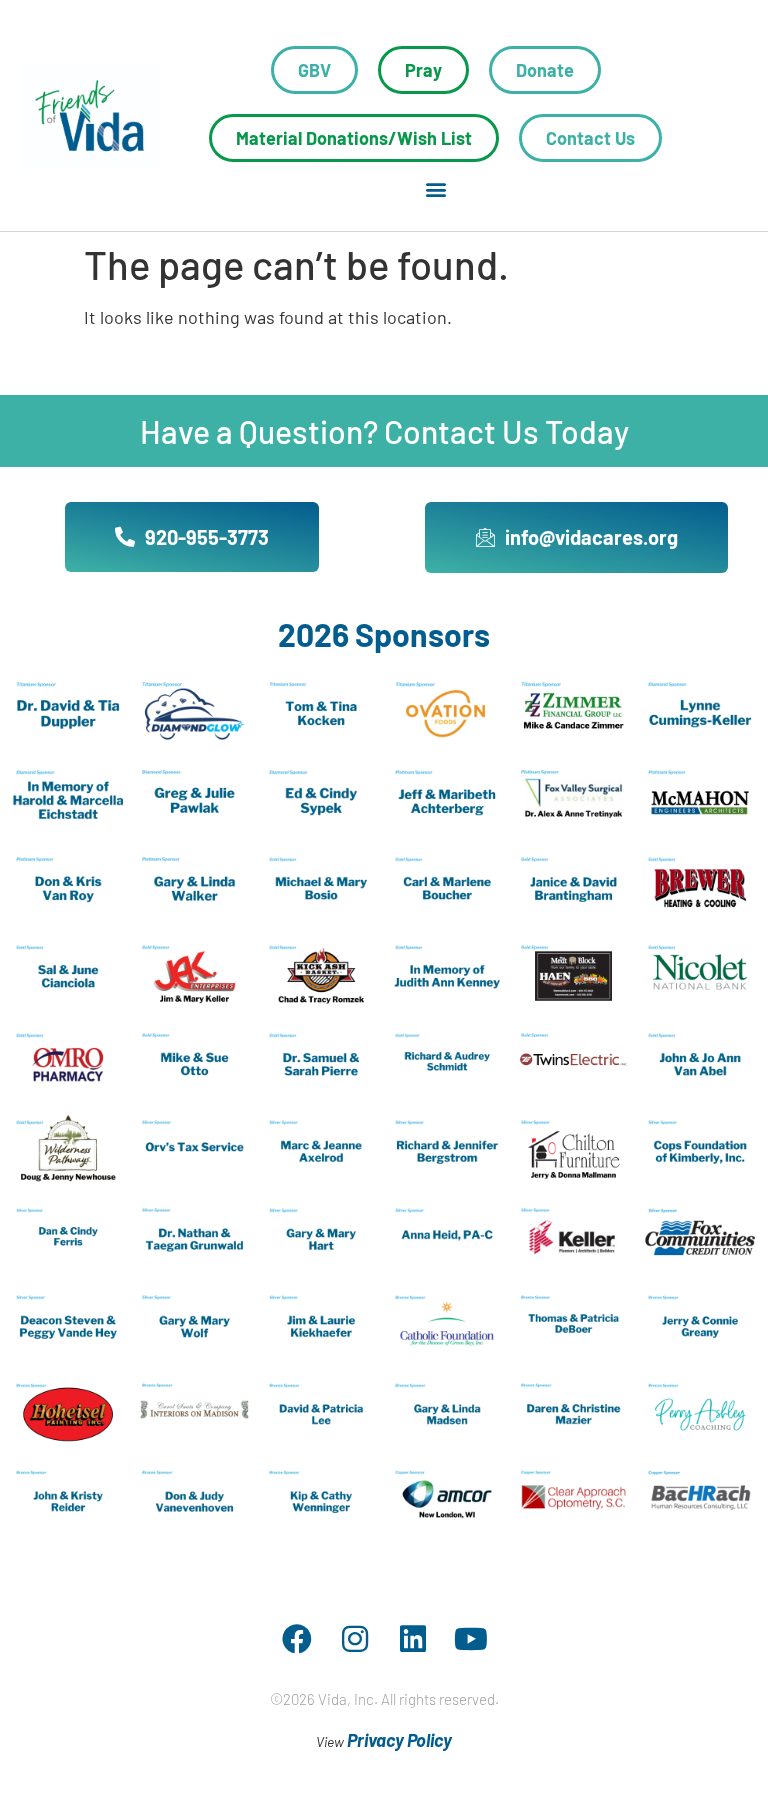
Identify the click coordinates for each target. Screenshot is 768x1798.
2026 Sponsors (384, 634)
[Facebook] (297, 1639)
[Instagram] (355, 1639)
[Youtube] (471, 1639)
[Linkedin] (413, 1639)
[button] (435, 188)
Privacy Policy (399, 1740)
